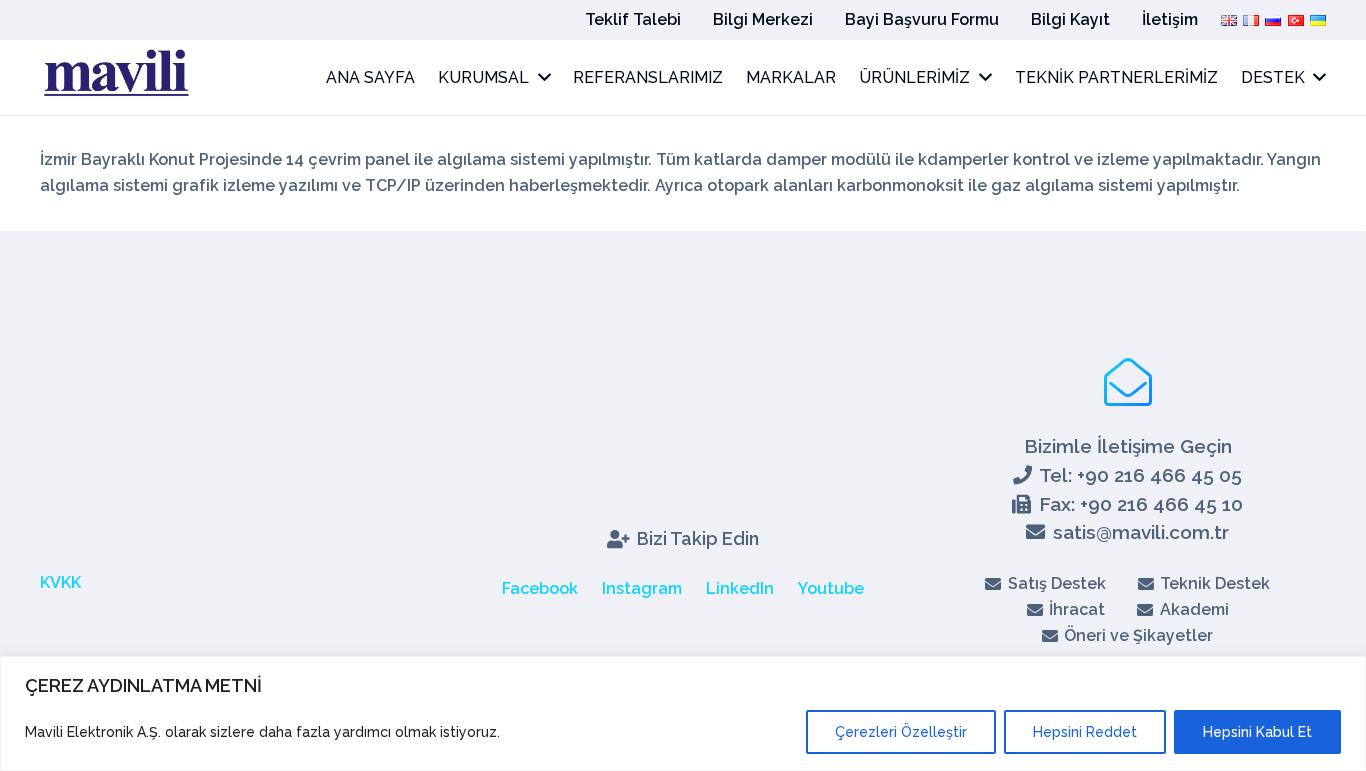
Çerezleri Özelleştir (901, 732)
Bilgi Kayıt (1070, 19)
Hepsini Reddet (1085, 732)
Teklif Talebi (633, 19)
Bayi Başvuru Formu (922, 19)
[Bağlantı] (115, 78)
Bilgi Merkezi (763, 19)
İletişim (1170, 19)
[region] (683, 713)
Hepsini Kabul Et (1257, 732)
